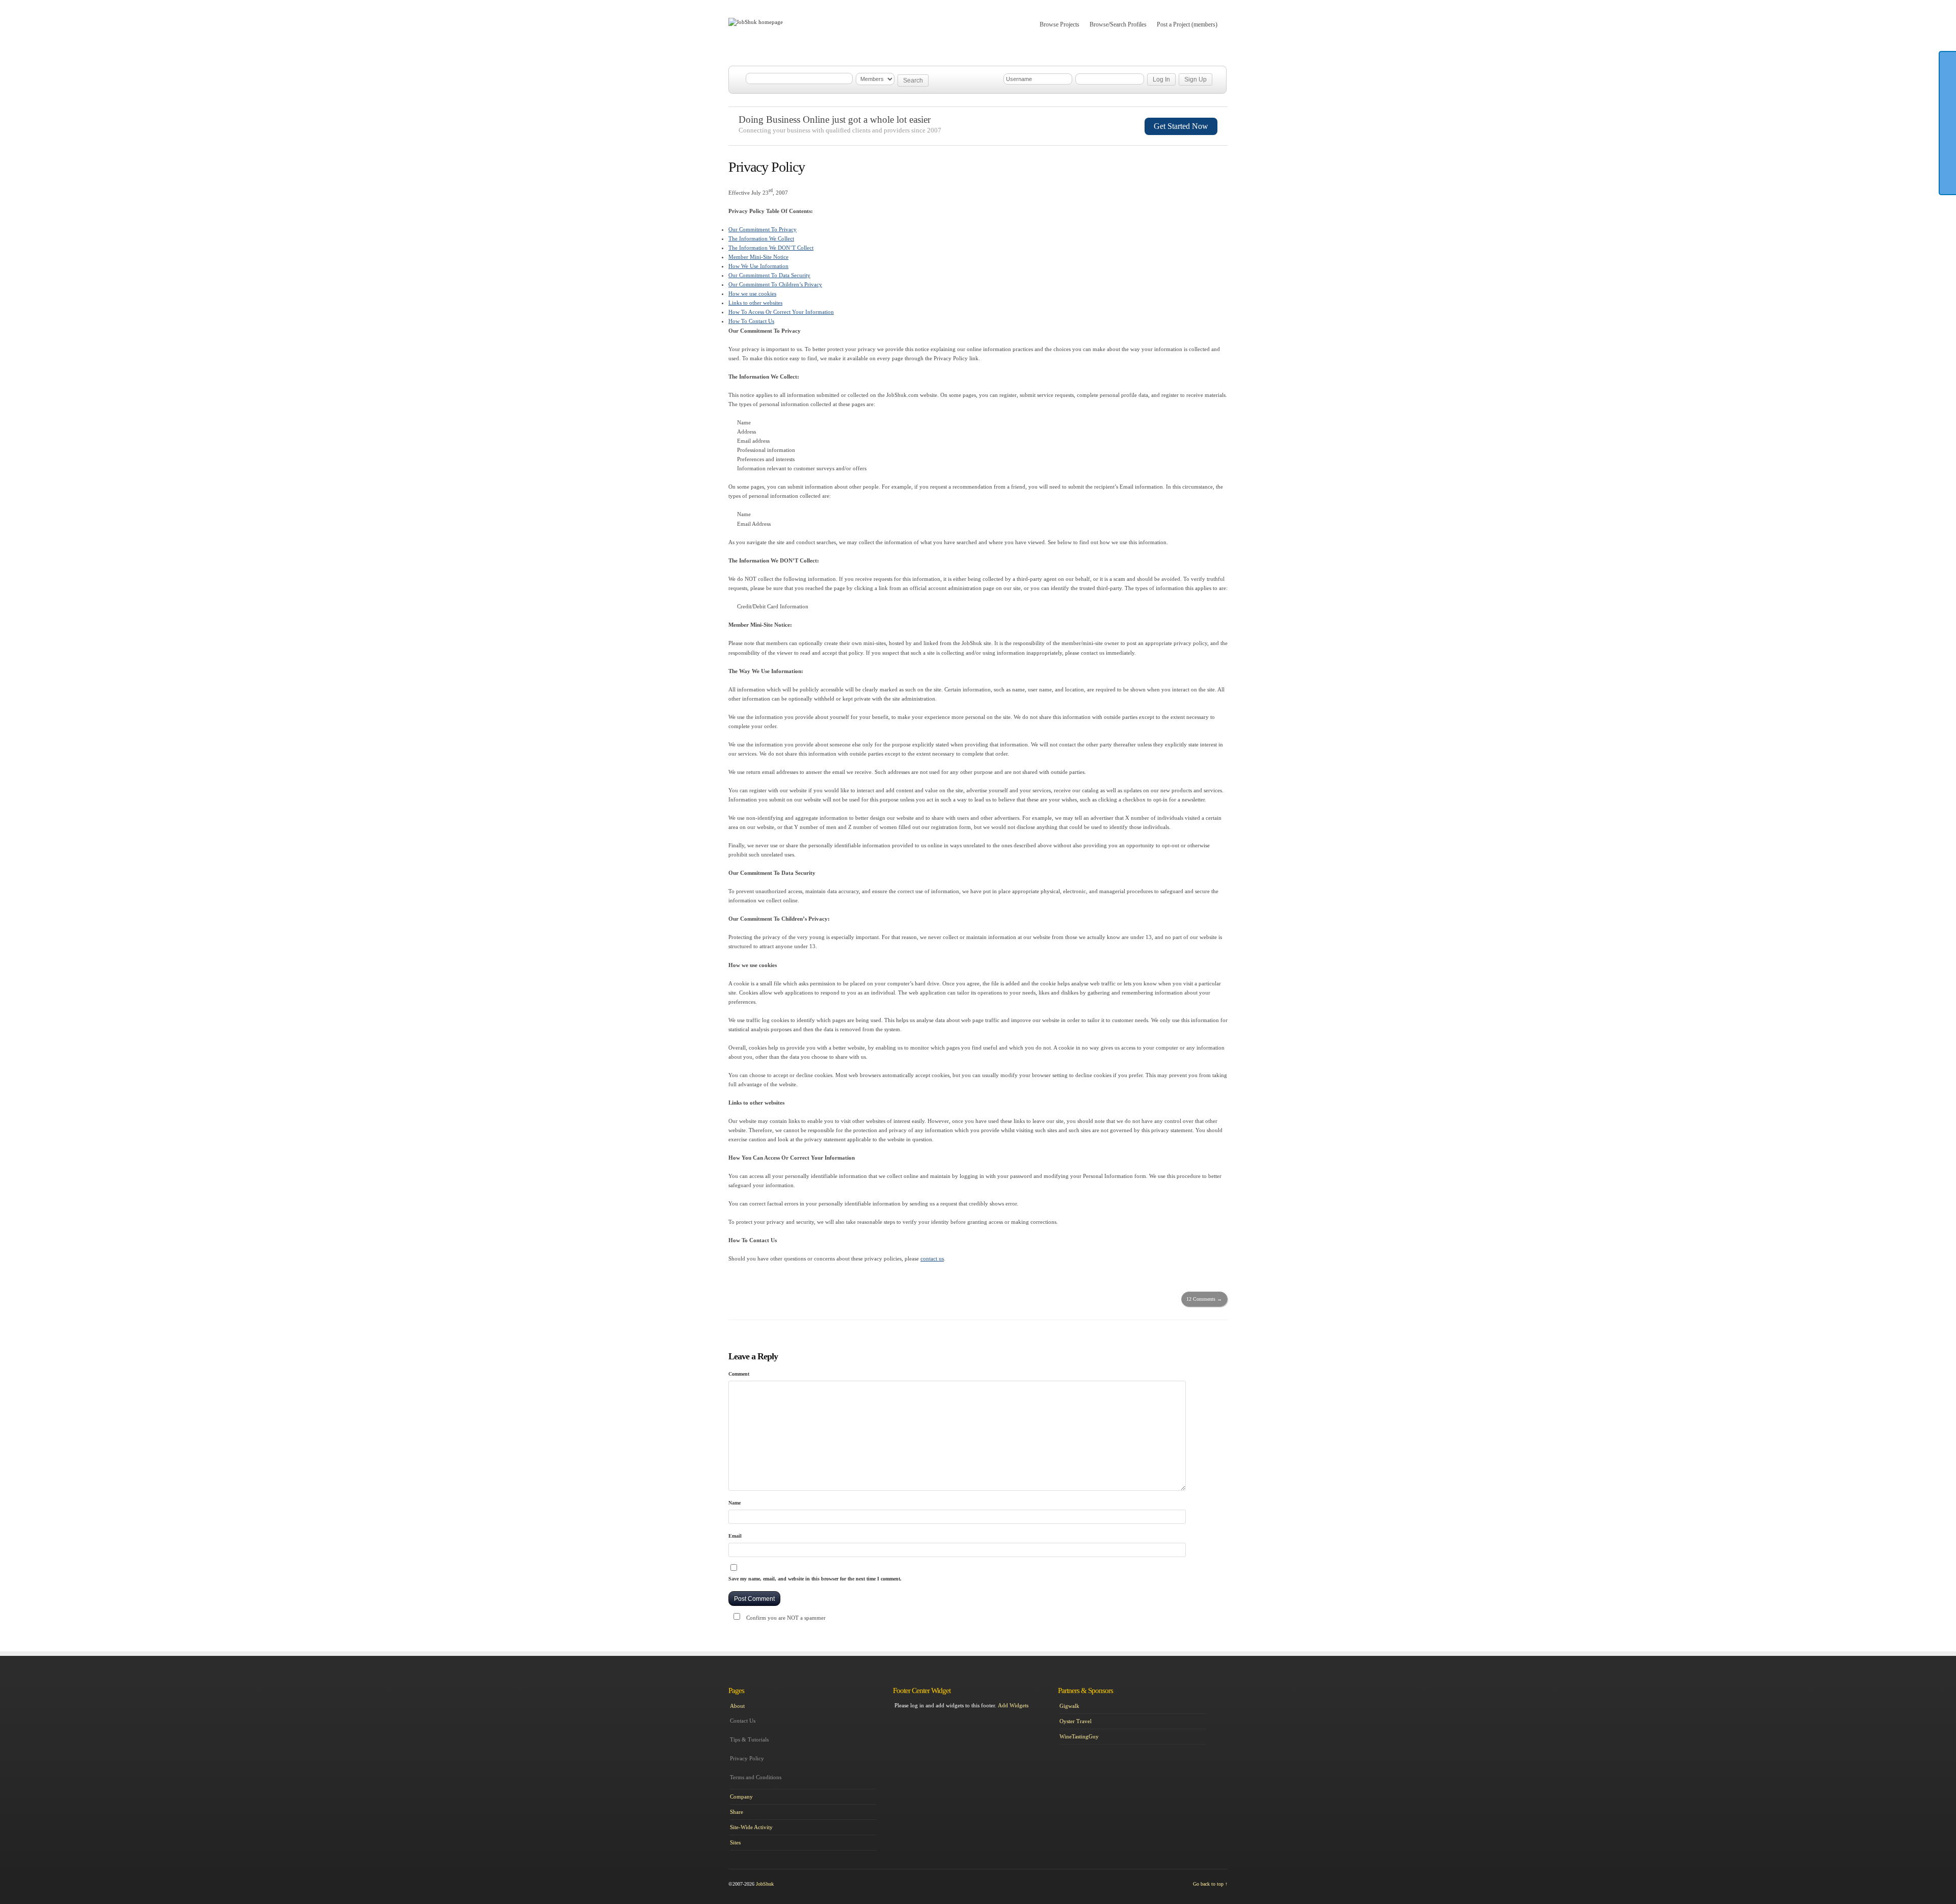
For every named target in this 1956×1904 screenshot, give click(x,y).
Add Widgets (1013, 1705)
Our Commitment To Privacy (763, 229)
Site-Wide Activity (751, 1827)
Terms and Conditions (756, 1777)
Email (735, 1536)
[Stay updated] (1948, 126)
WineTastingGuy (1079, 1736)
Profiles (828, 50)
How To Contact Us (751, 321)
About (936, 50)
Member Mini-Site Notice (758, 257)
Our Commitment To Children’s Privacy (775, 284)
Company (741, 1796)
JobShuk (765, 1884)
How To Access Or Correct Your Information (781, 312)
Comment (739, 1374)
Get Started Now (1181, 126)
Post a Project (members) (1187, 24)
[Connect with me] (1948, 143)
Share (737, 1812)
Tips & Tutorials (749, 1739)
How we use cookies (752, 293)
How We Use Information (758, 266)
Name (735, 1503)
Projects (787, 50)
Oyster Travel (1076, 1721)
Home (750, 50)
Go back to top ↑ (1210, 1884)
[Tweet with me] (1948, 178)
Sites (735, 1842)
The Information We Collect (761, 238)
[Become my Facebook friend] (1948, 109)
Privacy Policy (747, 1758)
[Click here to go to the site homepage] (756, 22)
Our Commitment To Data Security (769, 275)
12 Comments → (1204, 1299)
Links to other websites (755, 303)
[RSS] (1948, 160)
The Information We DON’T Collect (771, 248)
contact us (932, 1258)
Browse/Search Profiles (1118, 24)
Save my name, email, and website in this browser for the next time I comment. (815, 1579)
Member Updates (883, 50)
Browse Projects (1059, 24)
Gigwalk (1069, 1706)
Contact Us (743, 1721)
